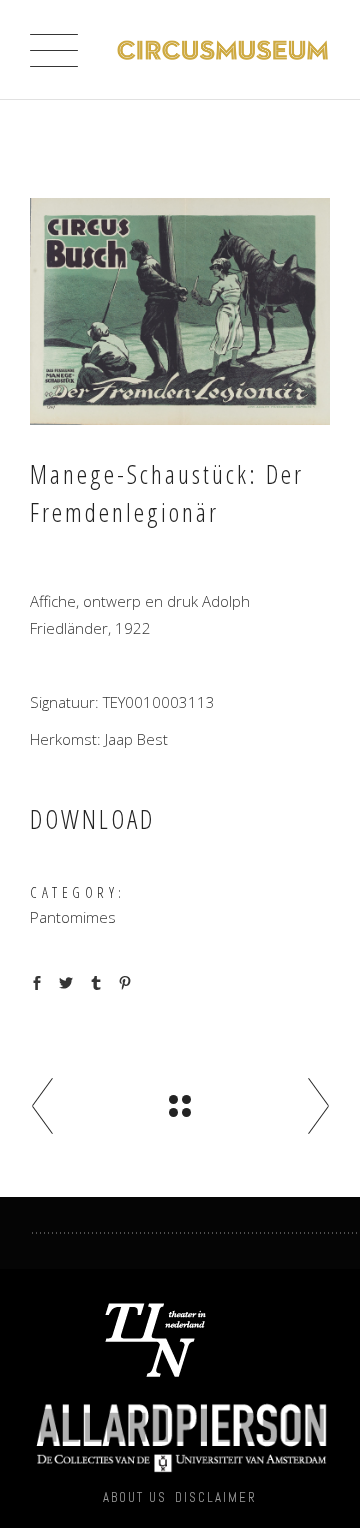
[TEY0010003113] (180, 311)
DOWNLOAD (92, 819)
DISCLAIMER (216, 1497)
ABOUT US (135, 1497)
